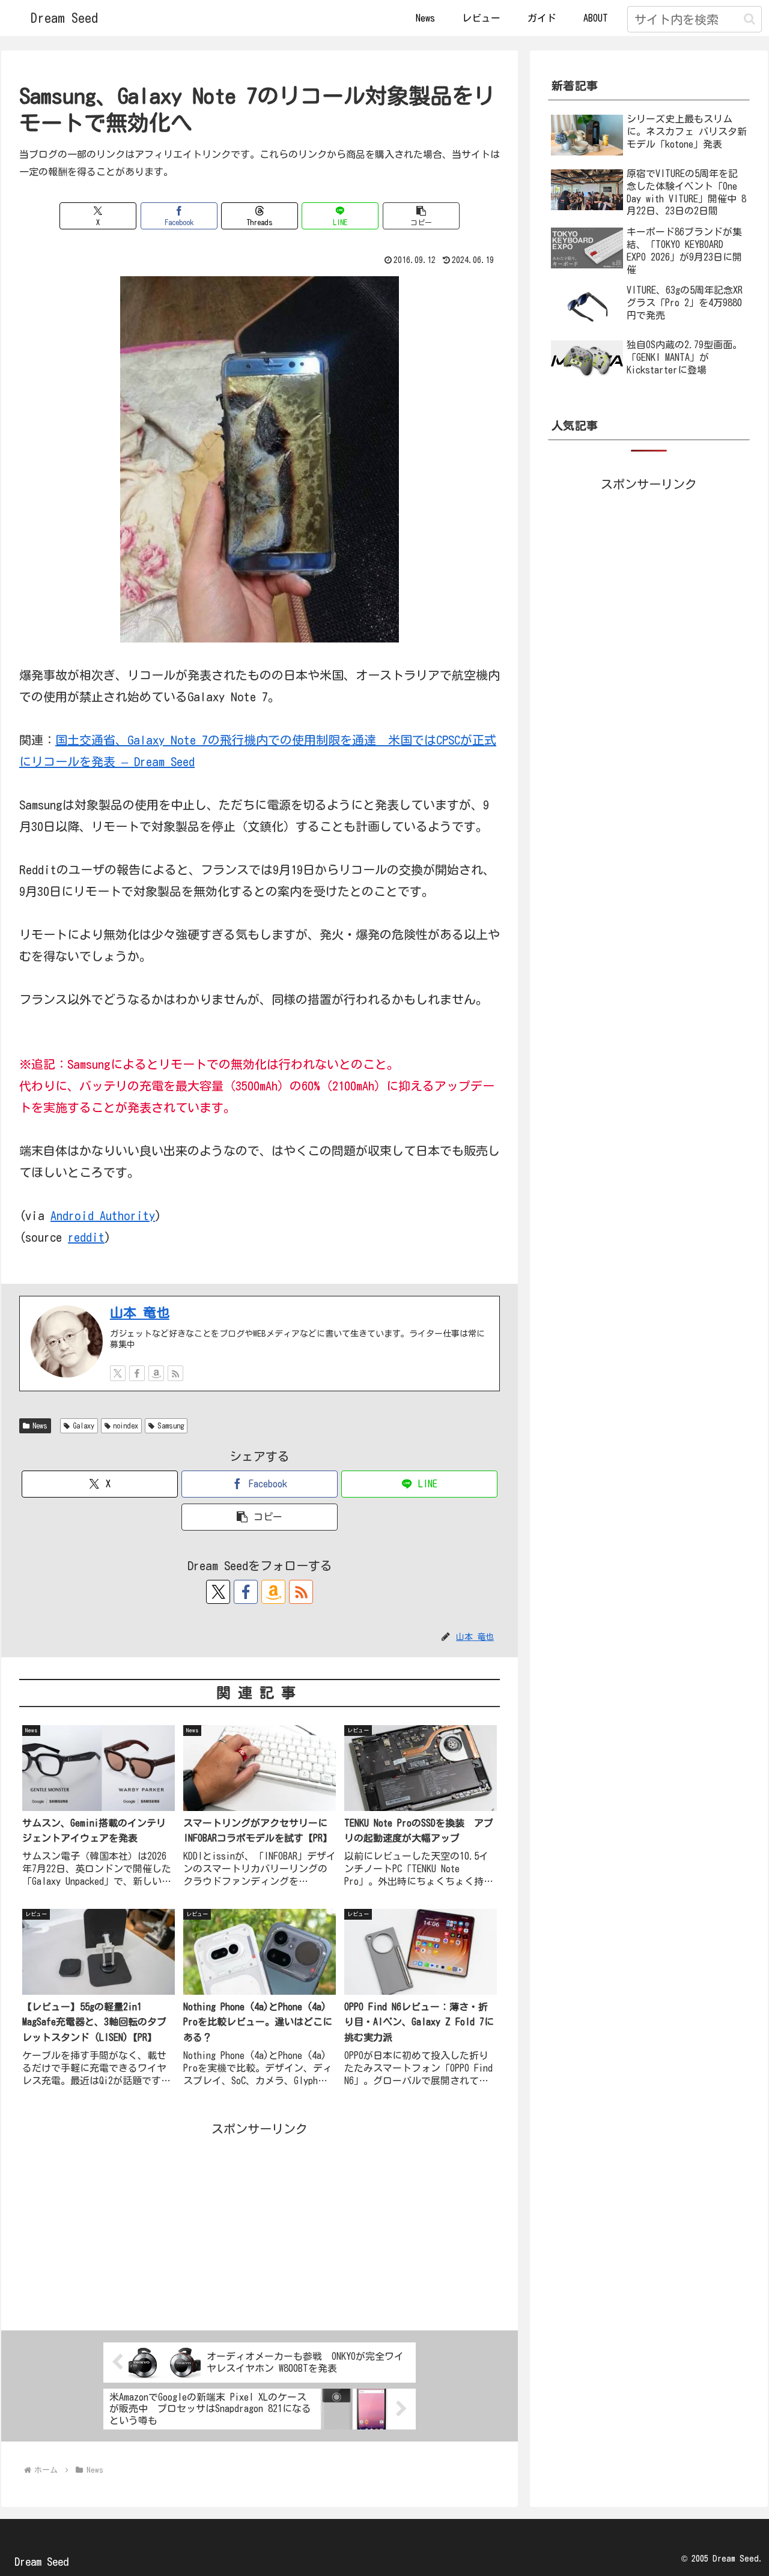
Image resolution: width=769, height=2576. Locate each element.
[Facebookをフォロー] (137, 1373)
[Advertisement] (260, 2224)
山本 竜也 (140, 1313)
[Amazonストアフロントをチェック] (156, 1373)
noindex (126, 1426)
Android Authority (103, 1215)
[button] (749, 19)
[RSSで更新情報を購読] (175, 1373)
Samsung (171, 1426)
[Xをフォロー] (118, 1373)
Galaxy (84, 1426)
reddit (86, 1237)
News (40, 1426)
